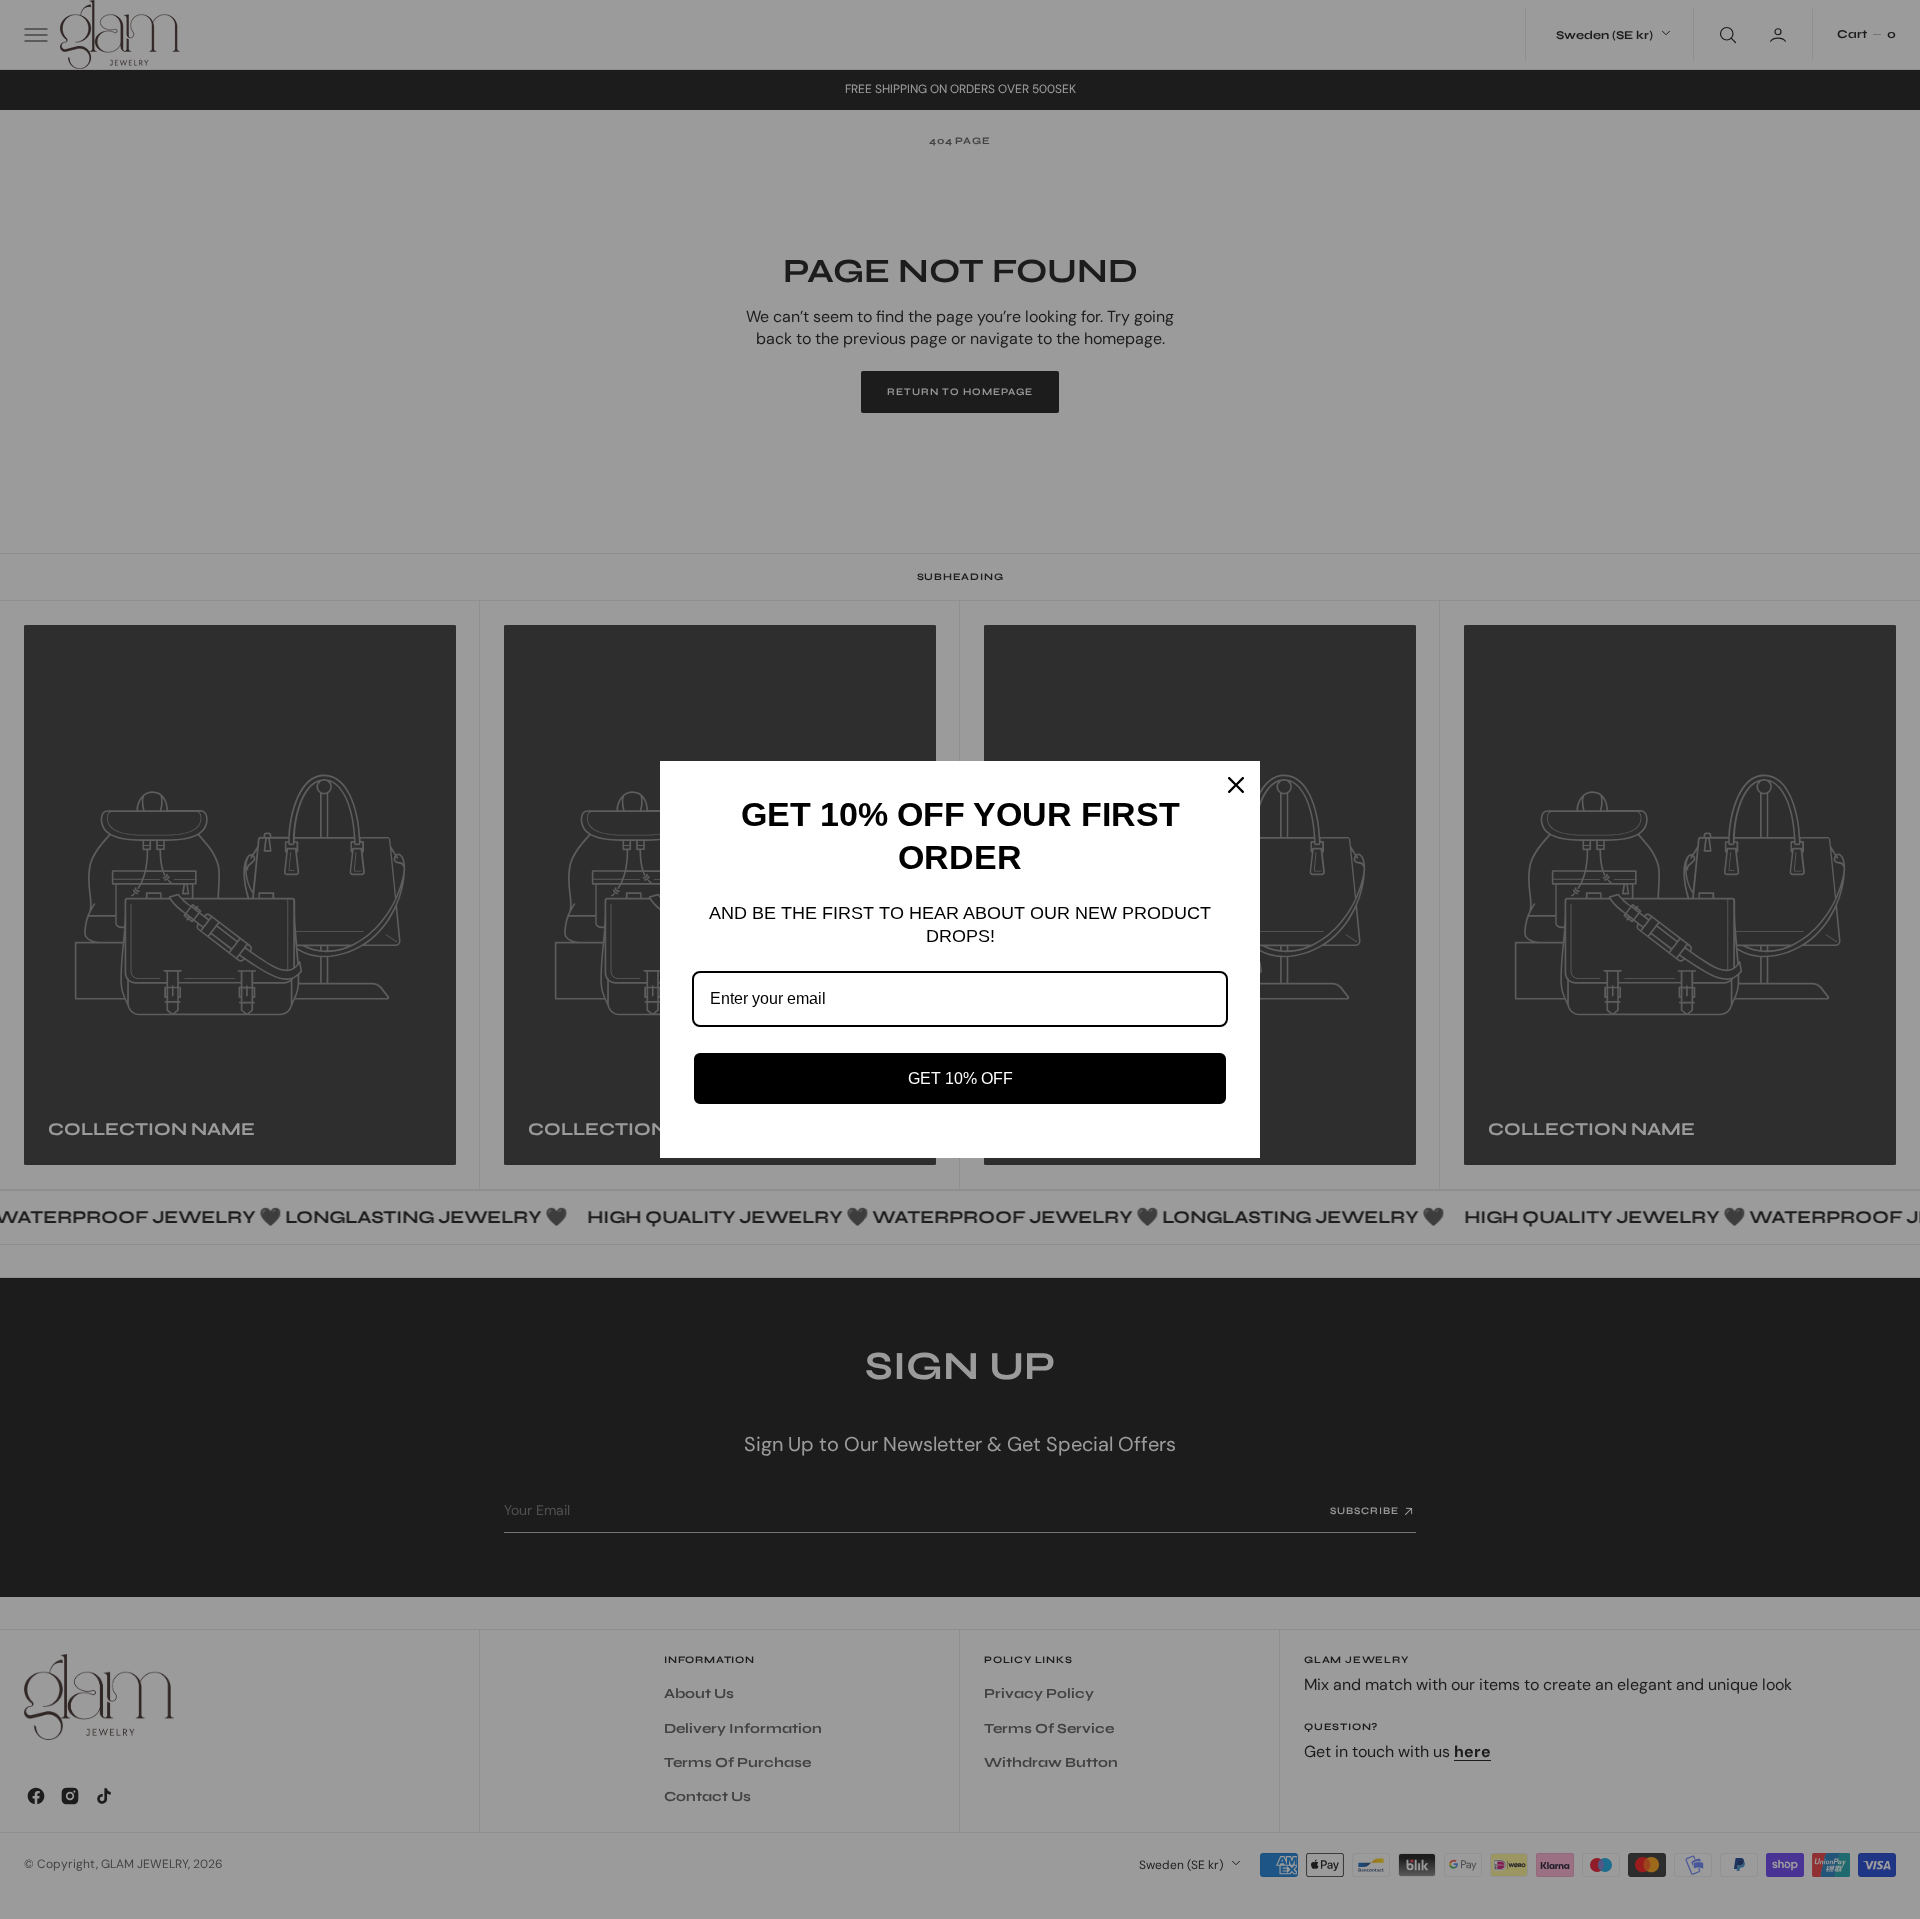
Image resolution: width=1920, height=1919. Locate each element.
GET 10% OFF (960, 1078)
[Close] (1236, 785)
